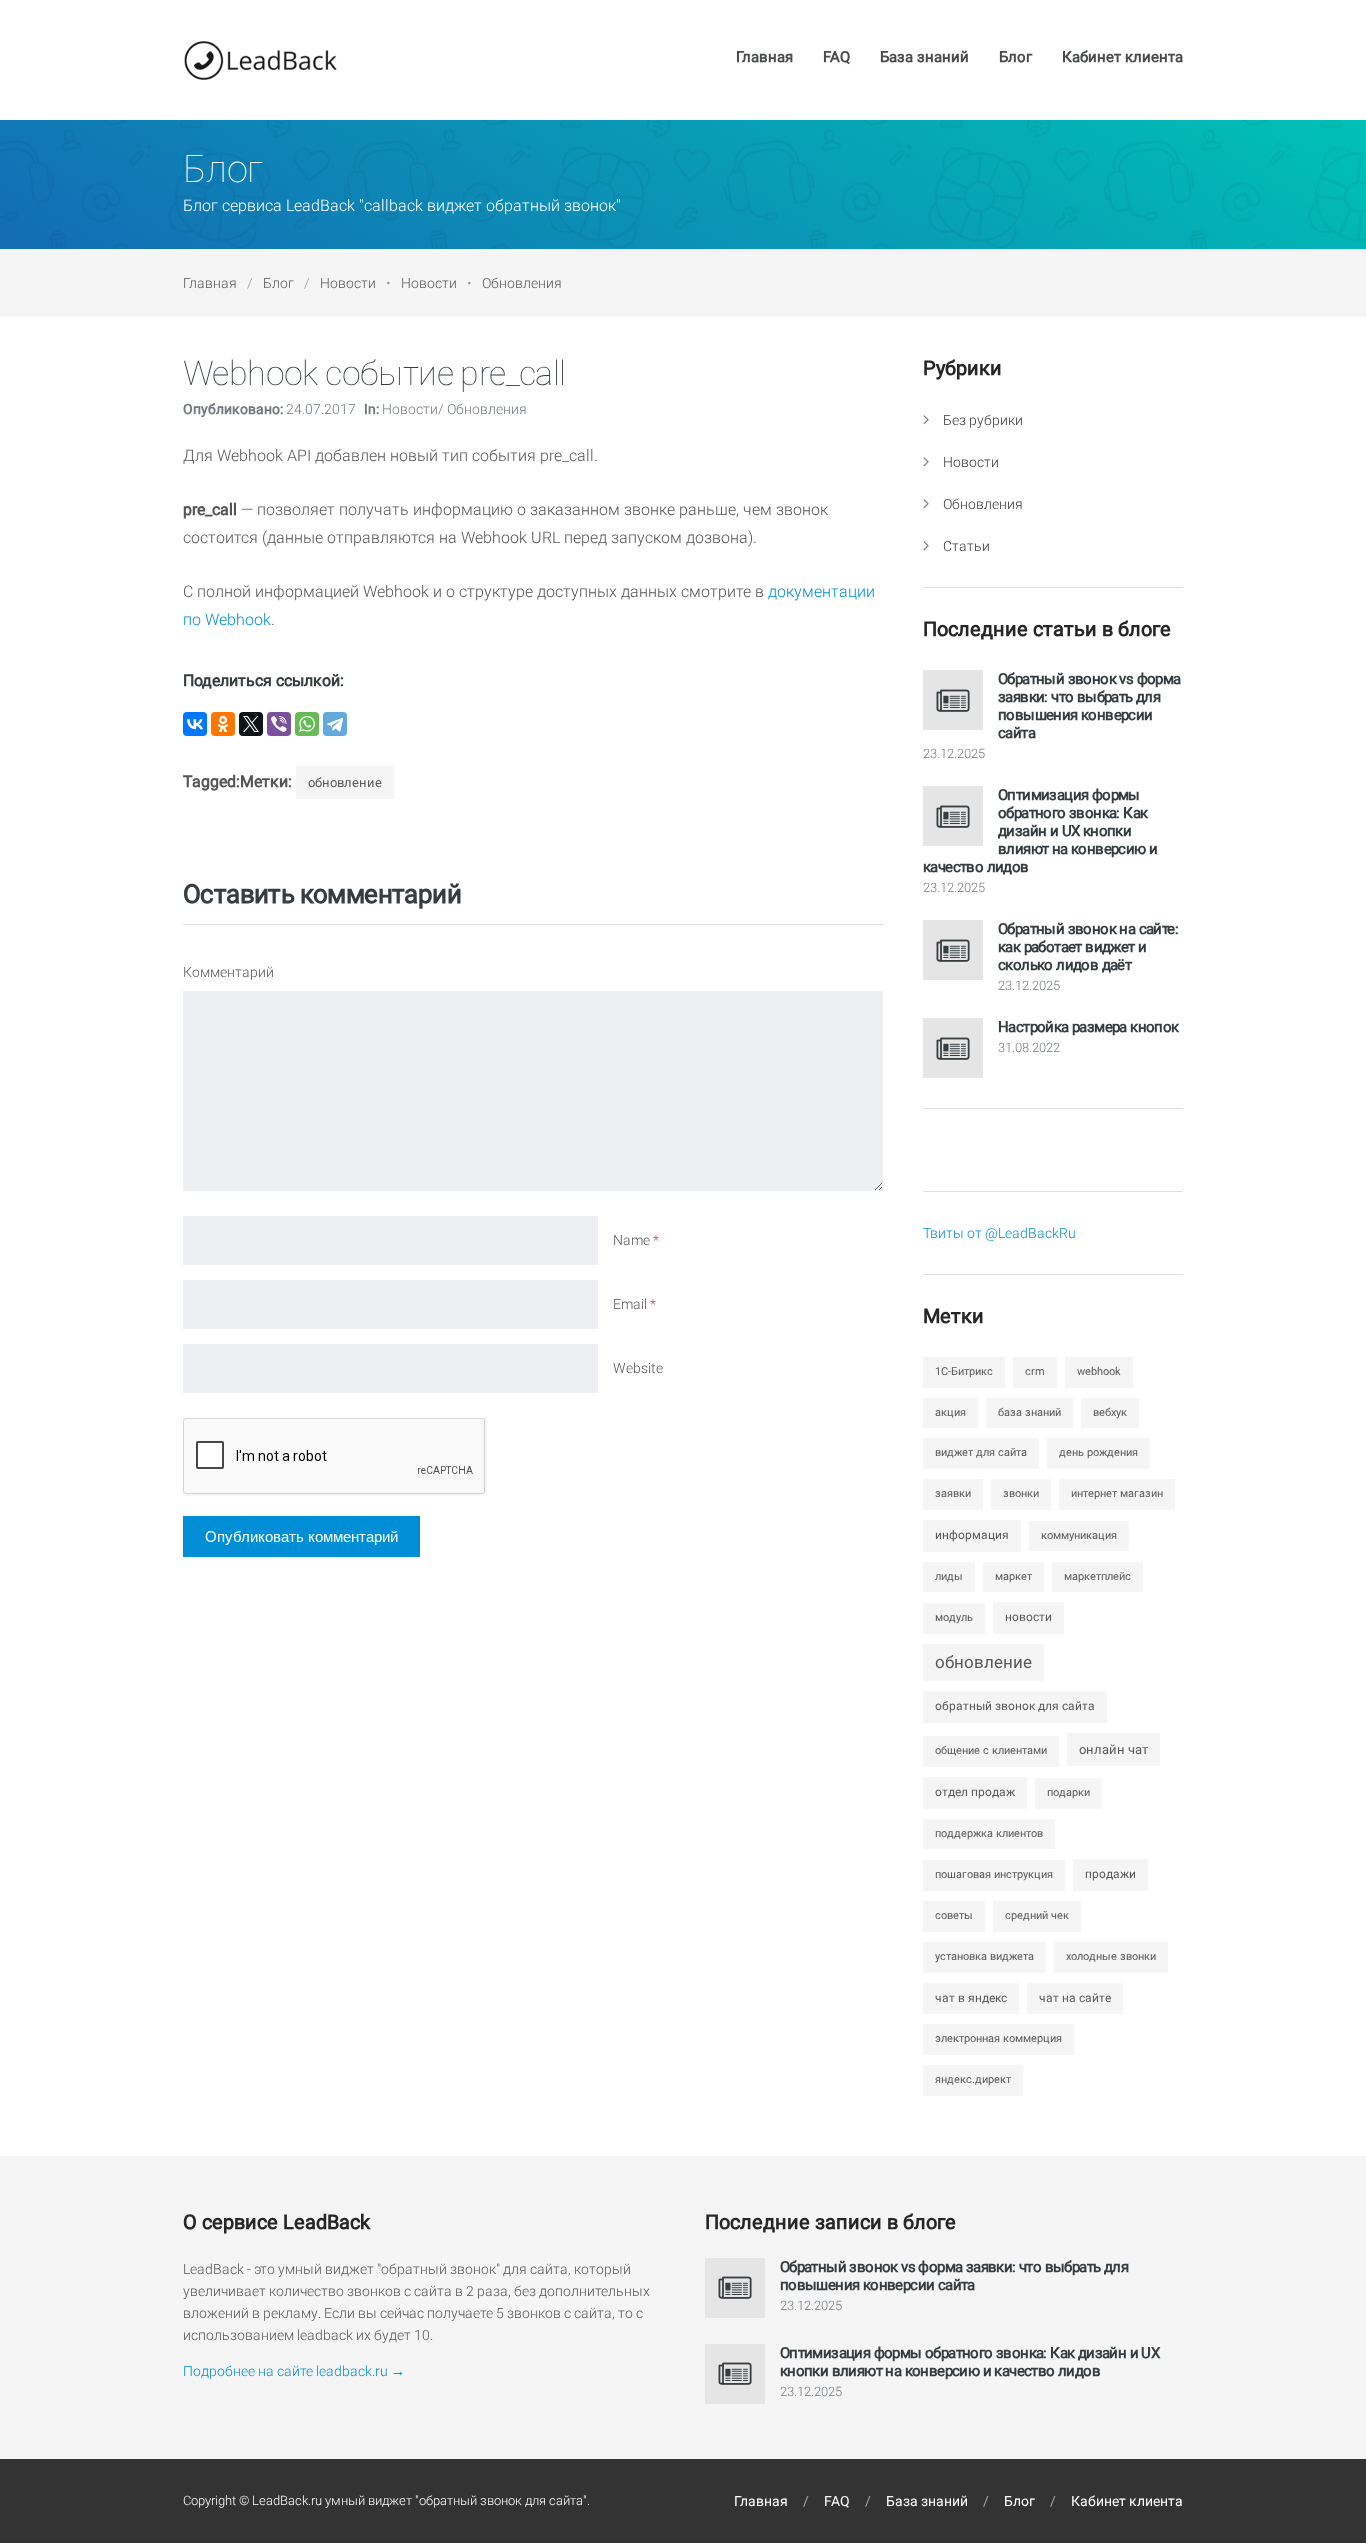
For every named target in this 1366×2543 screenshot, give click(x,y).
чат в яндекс (971, 1998)
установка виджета (984, 1956)
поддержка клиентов (989, 1833)
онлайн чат (1113, 1749)
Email (634, 1304)
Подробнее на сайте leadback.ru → (294, 2371)
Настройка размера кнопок (1088, 1027)
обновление (345, 782)
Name (636, 1240)
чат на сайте (1075, 1998)
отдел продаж (975, 1792)
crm (1035, 1371)
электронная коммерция (998, 2038)
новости (1028, 1617)
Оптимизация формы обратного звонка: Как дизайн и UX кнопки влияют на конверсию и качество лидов (1040, 831)
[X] (251, 724)
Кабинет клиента (1122, 58)
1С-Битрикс (964, 1371)
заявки (953, 1493)
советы (954, 1915)
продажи (1110, 1874)
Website (638, 1368)
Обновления (522, 283)
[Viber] (279, 724)
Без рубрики (983, 420)
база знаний (1029, 1412)
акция (950, 1412)
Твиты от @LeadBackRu (999, 1233)
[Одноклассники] (223, 724)
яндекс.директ (973, 2079)
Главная (764, 58)
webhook (1099, 1371)
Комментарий (228, 972)
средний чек (1037, 1915)
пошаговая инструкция (994, 1874)
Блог (1015, 58)
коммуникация (1079, 1535)
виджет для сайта (981, 1452)
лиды (949, 1576)
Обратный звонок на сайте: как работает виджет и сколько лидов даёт (1088, 947)
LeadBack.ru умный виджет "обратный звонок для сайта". (421, 2500)
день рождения (1098, 1452)
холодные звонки (1111, 1956)
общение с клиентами (991, 1750)
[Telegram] (335, 724)
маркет (1013, 1576)
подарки (1068, 1792)
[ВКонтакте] (195, 724)
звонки (1021, 1493)
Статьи (966, 546)
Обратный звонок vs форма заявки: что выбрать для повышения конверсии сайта (1089, 706)
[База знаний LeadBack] (260, 60)
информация (972, 1535)
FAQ (836, 58)
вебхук (1110, 1412)
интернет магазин (1117, 1493)
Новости (348, 283)
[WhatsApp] (307, 724)
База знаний (924, 58)
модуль (954, 1617)
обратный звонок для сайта (1015, 1706)
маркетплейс (1097, 1576)
